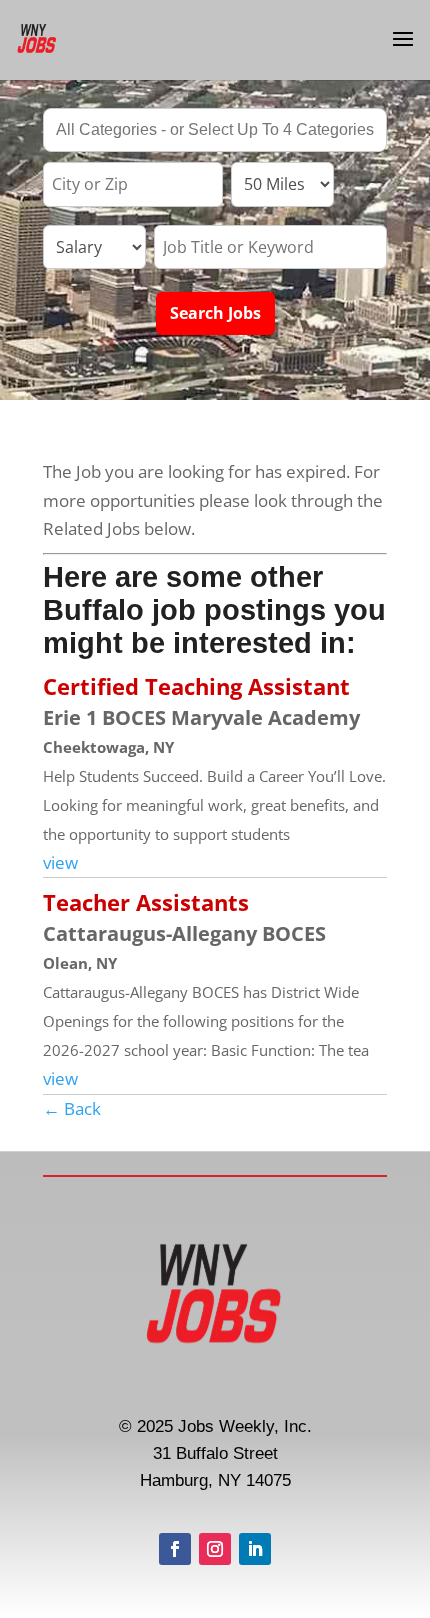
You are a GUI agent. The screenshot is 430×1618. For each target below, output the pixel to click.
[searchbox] (215, 132)
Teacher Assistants (146, 902)
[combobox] (215, 130)
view (60, 862)
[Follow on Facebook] (175, 1549)
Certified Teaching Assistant (196, 686)
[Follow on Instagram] (215, 1549)
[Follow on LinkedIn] (255, 1549)
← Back (72, 1108)
